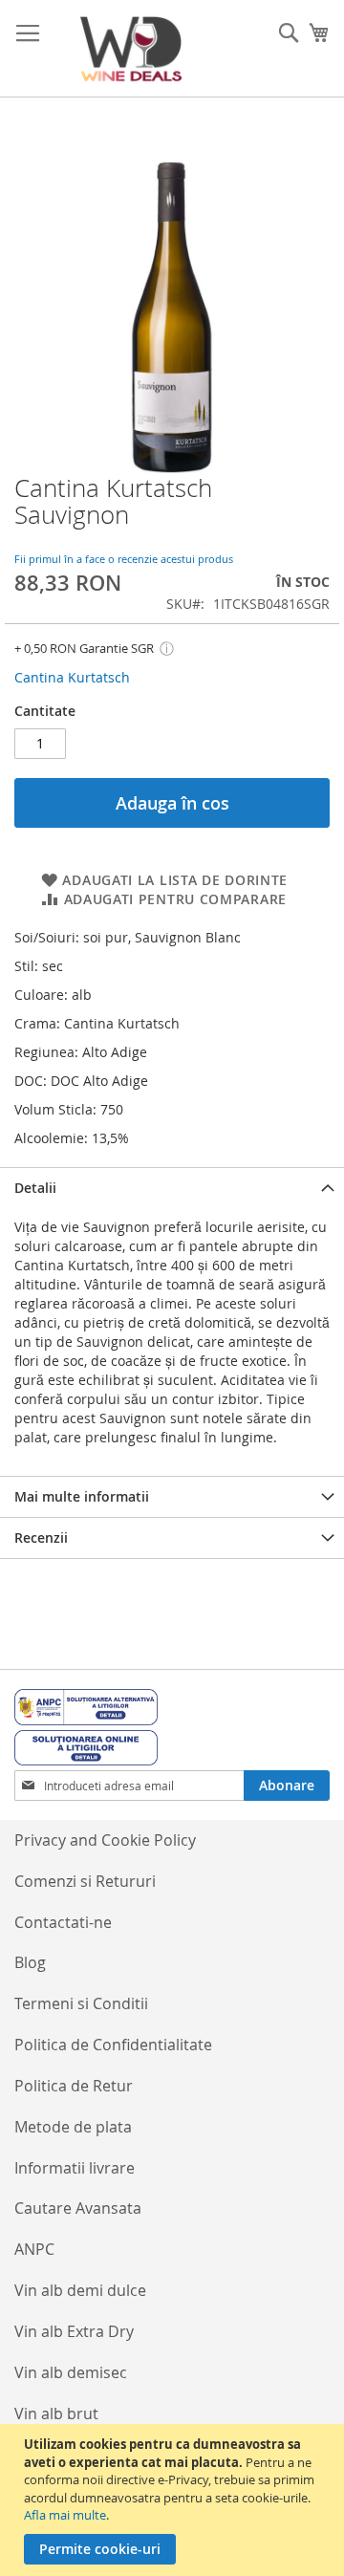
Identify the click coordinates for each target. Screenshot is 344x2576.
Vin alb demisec (71, 2372)
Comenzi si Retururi (85, 1881)
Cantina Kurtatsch (72, 677)
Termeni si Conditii (81, 2003)
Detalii (35, 1188)
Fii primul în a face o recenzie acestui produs (124, 559)
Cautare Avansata (78, 2208)
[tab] (172, 1188)
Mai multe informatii (82, 1496)
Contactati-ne (63, 1922)
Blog (30, 1962)
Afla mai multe (65, 2515)
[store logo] (131, 49)
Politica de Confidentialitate (113, 2045)
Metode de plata (73, 2127)
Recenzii (41, 1537)
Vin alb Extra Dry (74, 2331)
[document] (174, 2500)
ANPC (34, 2249)
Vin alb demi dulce (80, 2290)
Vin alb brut (56, 2414)
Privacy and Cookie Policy (105, 1840)
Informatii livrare (75, 2168)
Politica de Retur (74, 2086)
